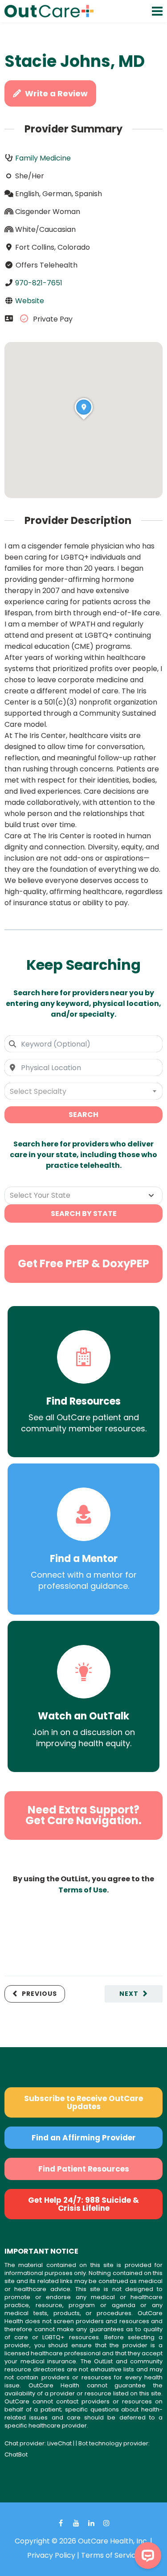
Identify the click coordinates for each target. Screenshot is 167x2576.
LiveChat (59, 2443)
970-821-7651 (39, 283)
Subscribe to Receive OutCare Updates (83, 2102)
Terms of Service (111, 2555)
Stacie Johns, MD (75, 61)
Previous (39, 1994)
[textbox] (83, 1091)
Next (129, 1994)
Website (30, 301)
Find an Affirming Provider (84, 2138)
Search (83, 1115)
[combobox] (83, 1044)
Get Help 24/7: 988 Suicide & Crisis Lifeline (83, 2204)
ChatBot (16, 2454)
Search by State (84, 1214)
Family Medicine (43, 158)
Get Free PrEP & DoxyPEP (83, 1263)
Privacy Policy (51, 2555)
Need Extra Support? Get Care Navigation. (83, 1815)
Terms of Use (83, 1890)
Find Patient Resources (84, 2169)
